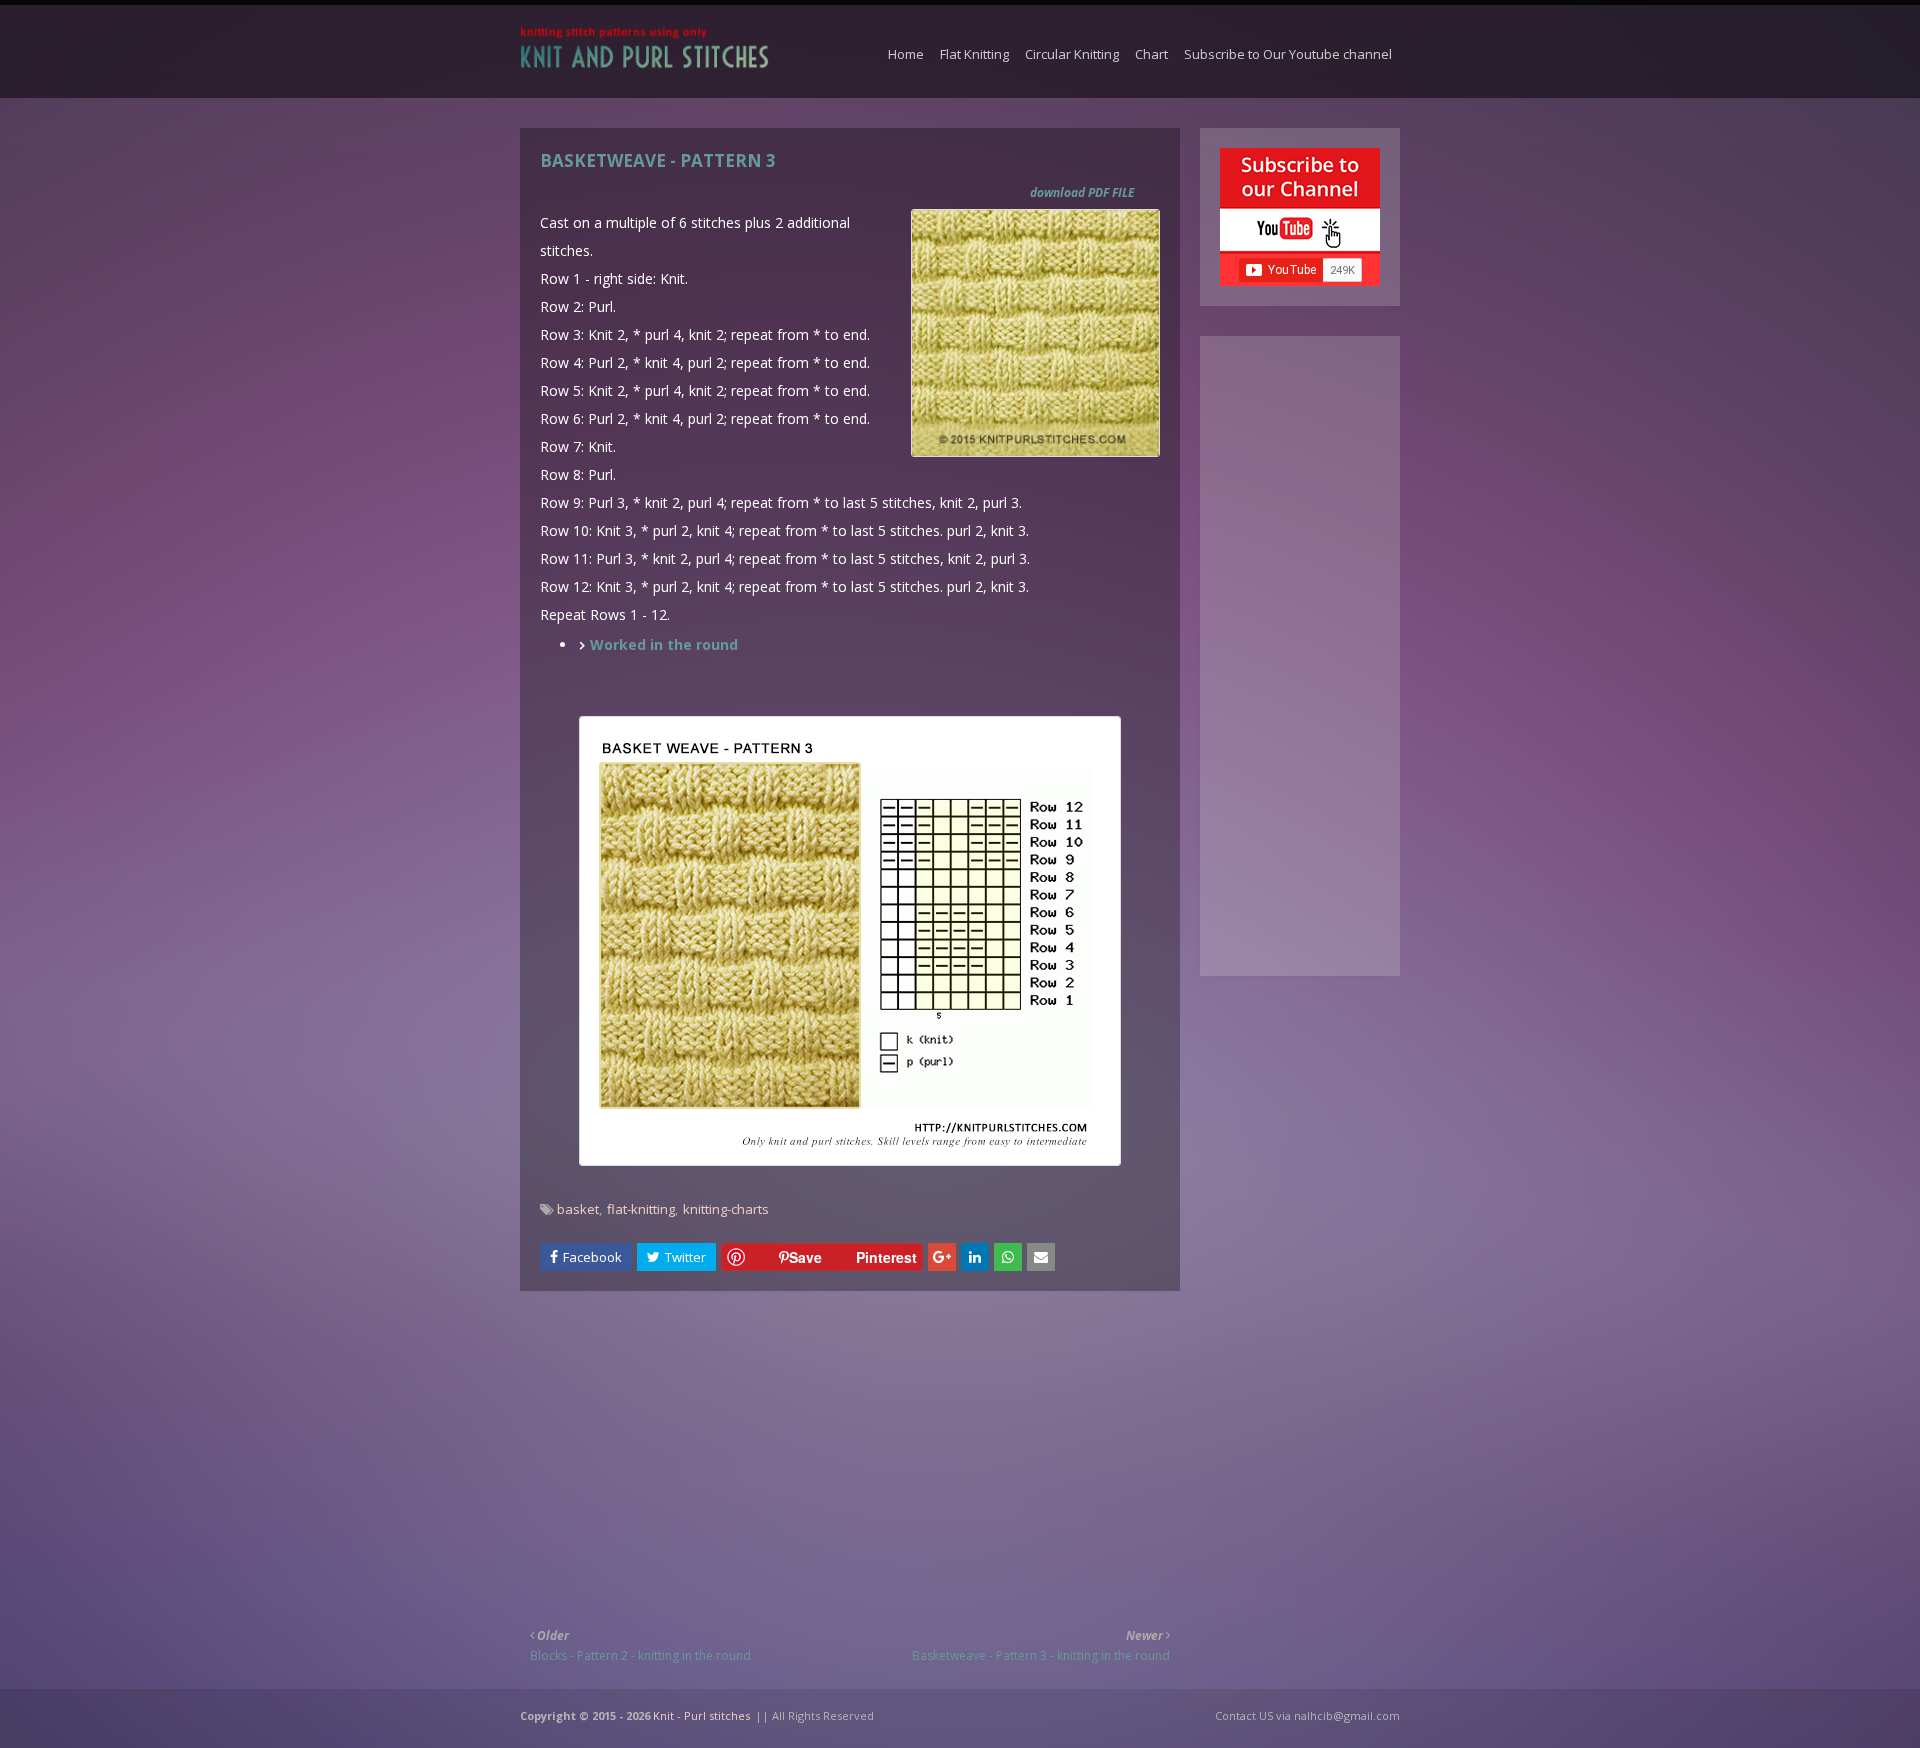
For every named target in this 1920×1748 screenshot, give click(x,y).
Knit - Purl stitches (701, 1715)
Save (805, 1257)
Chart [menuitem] (1151, 54)
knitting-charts (726, 1209)
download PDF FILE (1082, 192)
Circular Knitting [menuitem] (1072, 54)
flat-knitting (641, 1209)
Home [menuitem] (906, 54)
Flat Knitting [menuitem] (974, 54)
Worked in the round (664, 644)
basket (578, 1209)
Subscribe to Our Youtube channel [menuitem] (1288, 54)
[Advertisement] (850, 1446)
